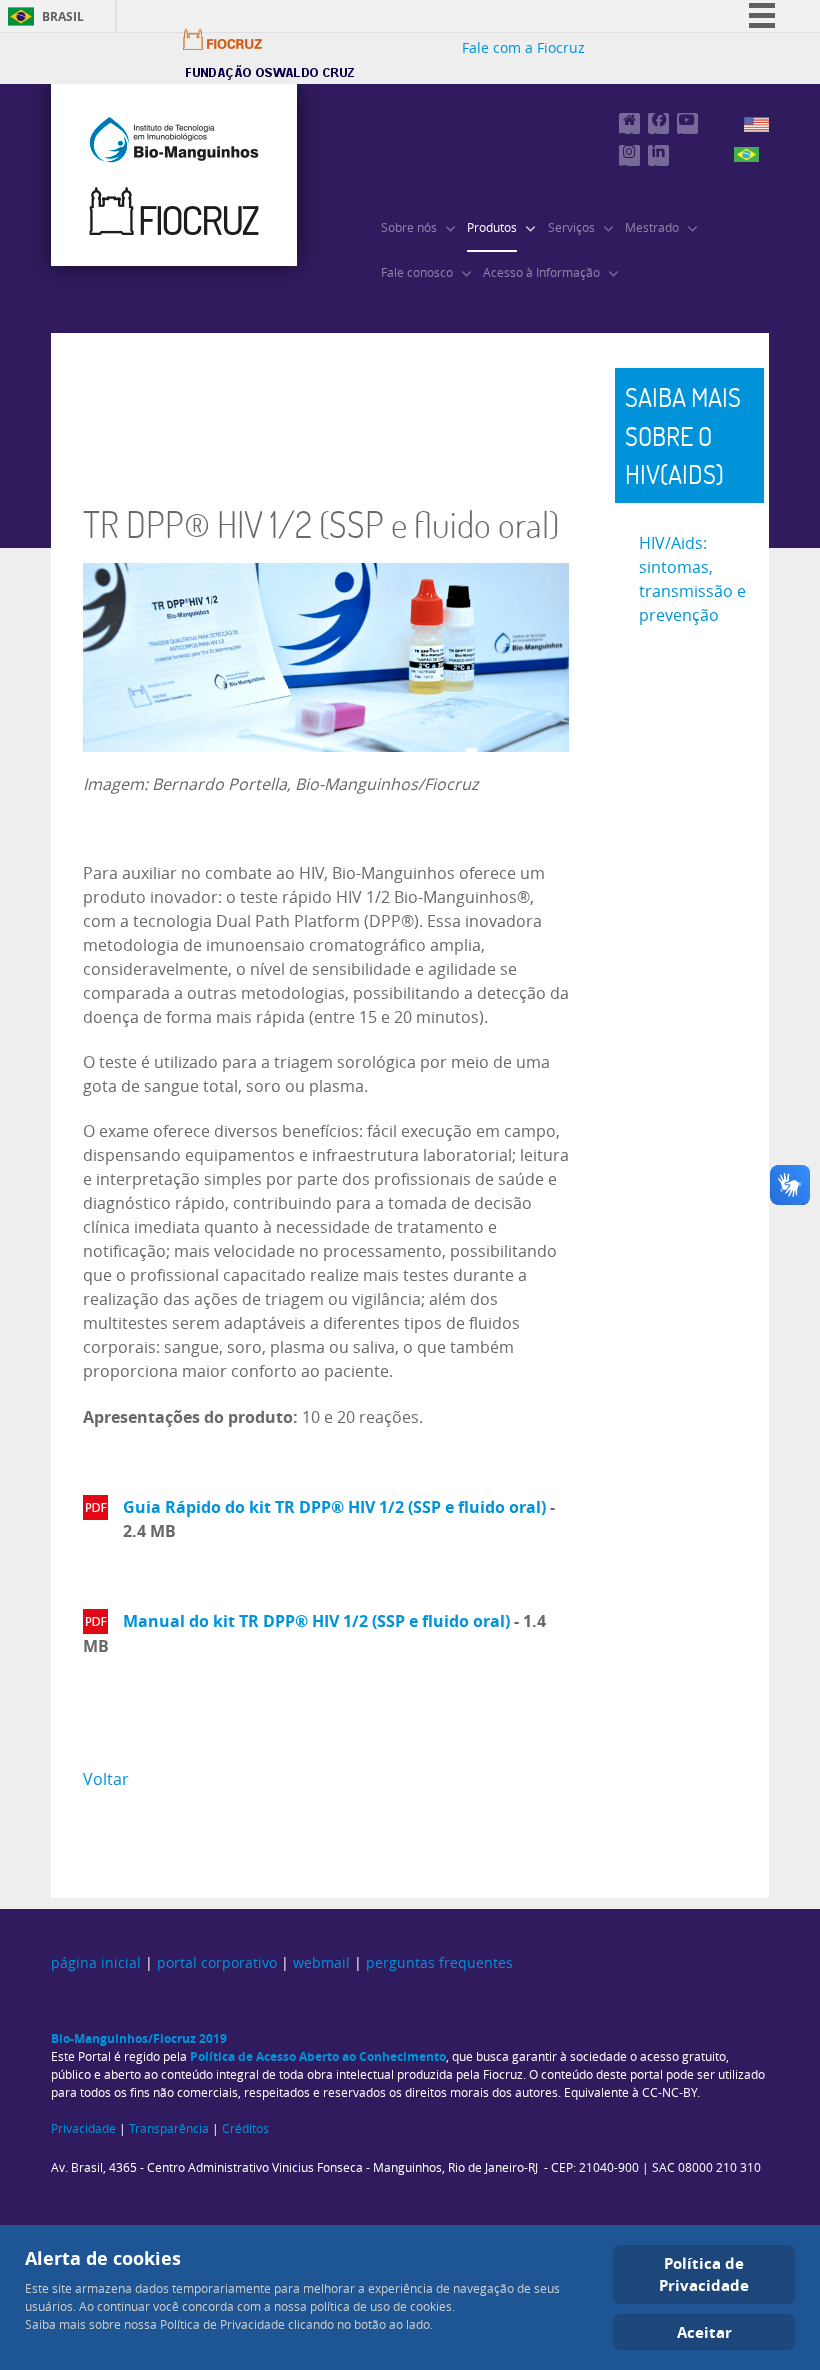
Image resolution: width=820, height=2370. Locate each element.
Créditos (245, 2129)
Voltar (106, 1779)
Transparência (169, 2129)
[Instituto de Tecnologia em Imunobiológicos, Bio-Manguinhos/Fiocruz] (174, 175)
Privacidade (83, 2129)
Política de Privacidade (704, 2274)
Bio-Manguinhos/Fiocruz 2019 (139, 2038)
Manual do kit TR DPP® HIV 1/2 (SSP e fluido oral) (316, 1621)
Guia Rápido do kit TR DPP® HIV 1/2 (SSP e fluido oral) (334, 1507)
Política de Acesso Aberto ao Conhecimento (318, 2056)
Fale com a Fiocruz (523, 48)
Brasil (63, 16)
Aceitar (704, 2332)
